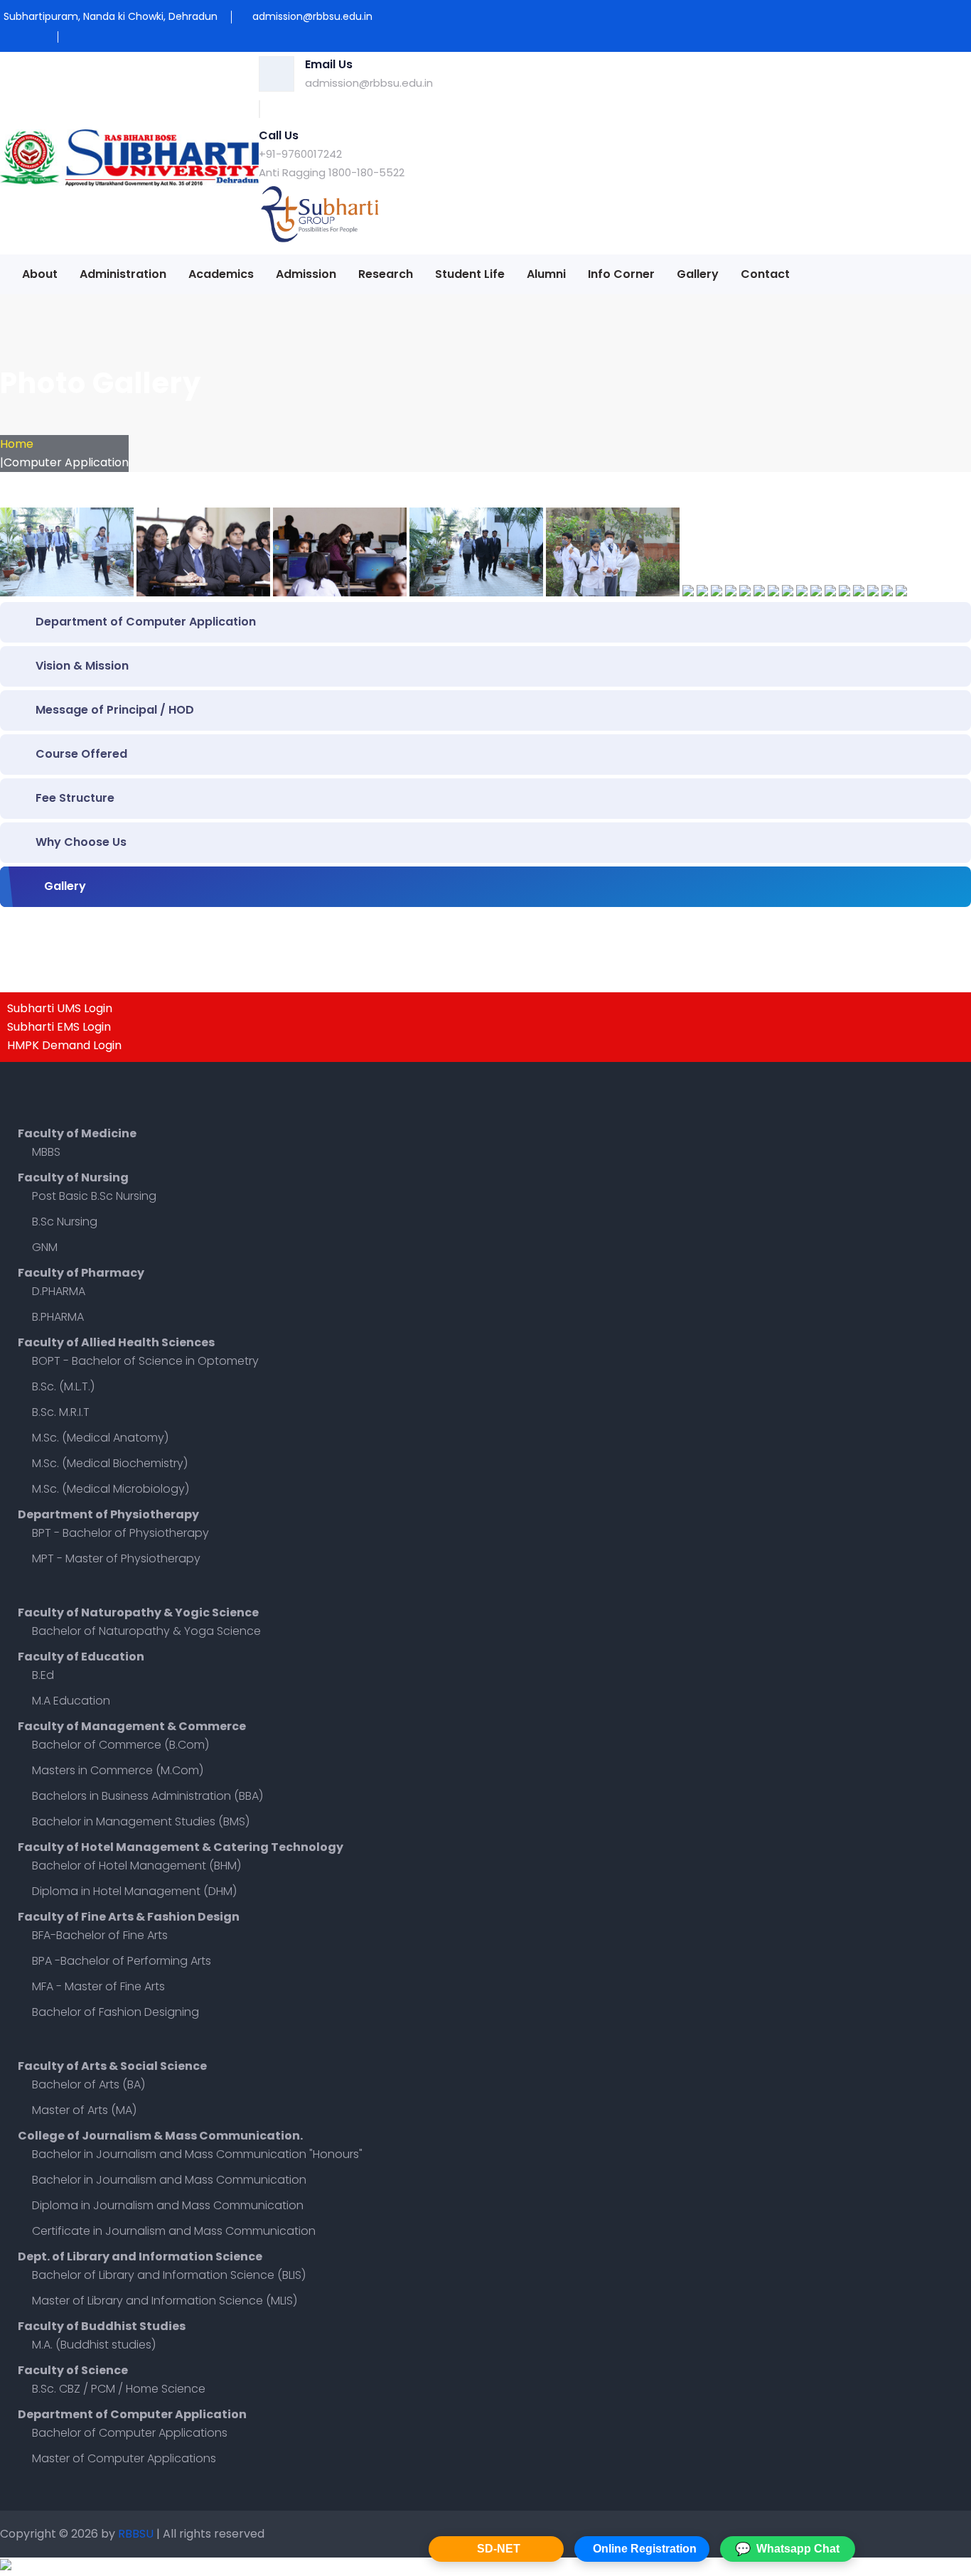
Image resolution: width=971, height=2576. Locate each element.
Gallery (698, 274)
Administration (123, 274)
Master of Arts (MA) (84, 2110)
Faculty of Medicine (77, 1133)
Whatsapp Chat (787, 2549)
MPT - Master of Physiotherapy (116, 1558)
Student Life (470, 274)
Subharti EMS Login (59, 1027)
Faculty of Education (81, 1657)
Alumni (546, 274)
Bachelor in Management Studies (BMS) (141, 1821)
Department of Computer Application (146, 622)
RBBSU (137, 2534)
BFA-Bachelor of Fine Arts (100, 1935)
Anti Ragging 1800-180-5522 (332, 172)
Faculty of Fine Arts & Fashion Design (129, 1917)
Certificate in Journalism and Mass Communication (174, 2231)
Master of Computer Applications (124, 2458)
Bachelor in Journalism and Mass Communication (169, 2180)
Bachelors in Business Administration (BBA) (147, 1796)
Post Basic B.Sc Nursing (94, 1196)
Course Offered (81, 754)
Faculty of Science (73, 2370)
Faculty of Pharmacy (81, 1273)
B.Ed (43, 1675)
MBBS (46, 1152)
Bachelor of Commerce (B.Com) (120, 1745)
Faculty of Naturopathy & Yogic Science (138, 1612)
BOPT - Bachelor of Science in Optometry (145, 1361)
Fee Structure (75, 798)
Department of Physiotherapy (108, 1514)
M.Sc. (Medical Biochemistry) (110, 1463)
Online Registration (645, 2549)
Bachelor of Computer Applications (130, 2433)
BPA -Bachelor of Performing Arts (122, 1961)
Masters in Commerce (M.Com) (118, 1770)
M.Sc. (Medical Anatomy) (100, 1438)
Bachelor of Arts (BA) (88, 2084)
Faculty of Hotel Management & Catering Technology (181, 1847)
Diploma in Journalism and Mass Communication (168, 2205)
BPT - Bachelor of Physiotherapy (120, 1533)
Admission (306, 274)
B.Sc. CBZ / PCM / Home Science (119, 2389)
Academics (221, 274)
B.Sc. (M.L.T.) (63, 1386)
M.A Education (71, 1701)
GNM (45, 1247)
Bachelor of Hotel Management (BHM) (136, 1866)
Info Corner (621, 274)
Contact (765, 274)
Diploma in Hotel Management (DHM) (134, 1891)
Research (386, 274)
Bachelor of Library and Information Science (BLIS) (169, 2275)
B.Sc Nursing (65, 1222)
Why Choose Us (81, 842)
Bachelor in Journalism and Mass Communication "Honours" (197, 2154)
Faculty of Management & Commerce (132, 1726)
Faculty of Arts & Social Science (112, 2066)
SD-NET (499, 2549)
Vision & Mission (82, 666)
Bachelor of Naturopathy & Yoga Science (146, 1631)
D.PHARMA (59, 1291)
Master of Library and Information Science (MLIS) (165, 2301)
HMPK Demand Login (64, 1045)
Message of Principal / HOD (115, 710)
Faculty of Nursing (73, 1177)
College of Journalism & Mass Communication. (160, 2136)
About (40, 274)
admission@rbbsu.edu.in (369, 83)
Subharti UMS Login (60, 1008)
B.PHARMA (58, 1317)
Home (17, 444)
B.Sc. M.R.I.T (61, 1412)
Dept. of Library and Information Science (140, 2256)
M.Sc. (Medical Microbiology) (111, 1489)
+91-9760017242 (300, 154)
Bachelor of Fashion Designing (116, 2012)
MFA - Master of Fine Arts (98, 1986)
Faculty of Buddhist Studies (102, 2326)
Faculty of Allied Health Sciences (116, 1342)
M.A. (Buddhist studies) (94, 2345)
